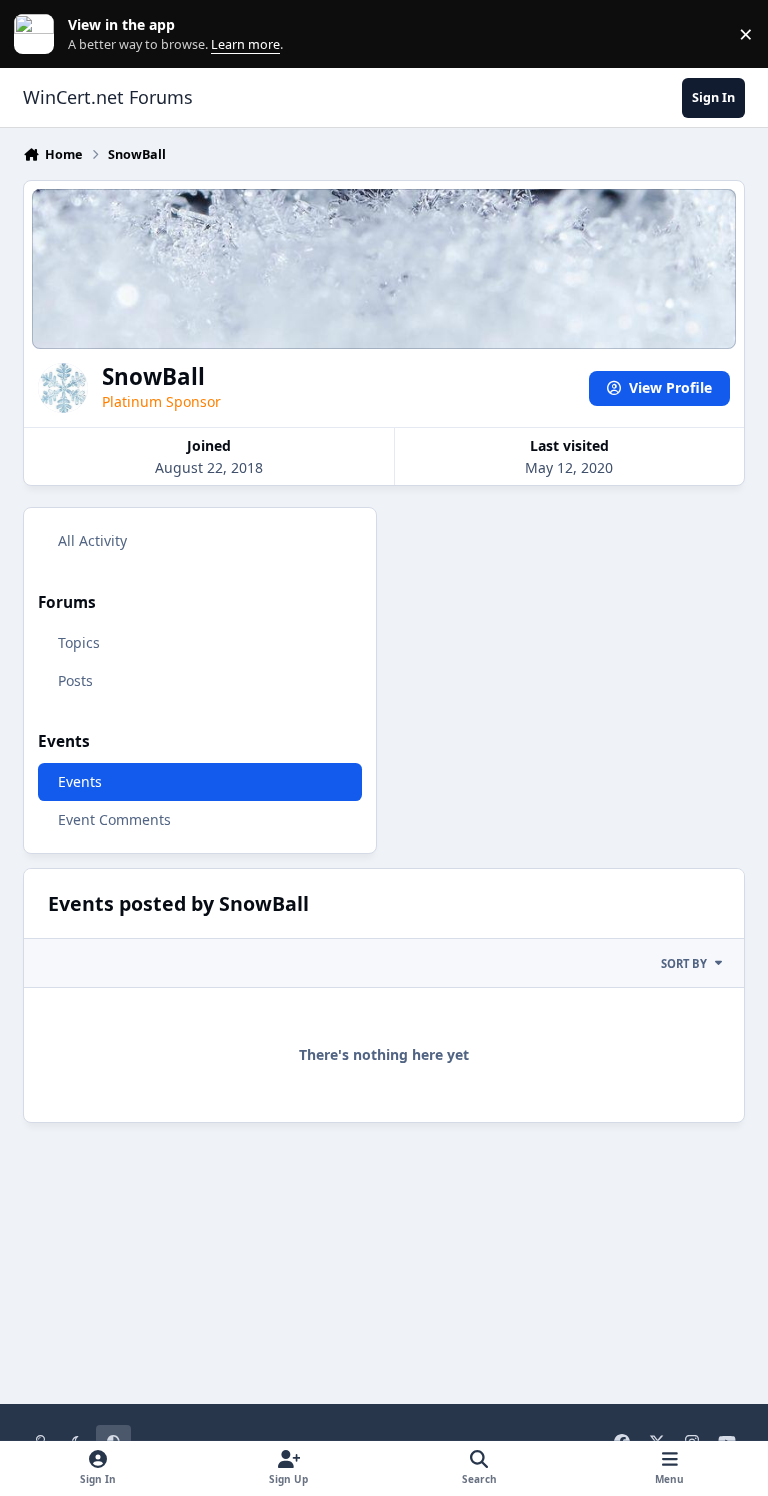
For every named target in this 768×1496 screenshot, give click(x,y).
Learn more (38, 34)
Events (80, 781)
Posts (75, 680)
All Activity (92, 540)
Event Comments (114, 819)
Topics (79, 642)
